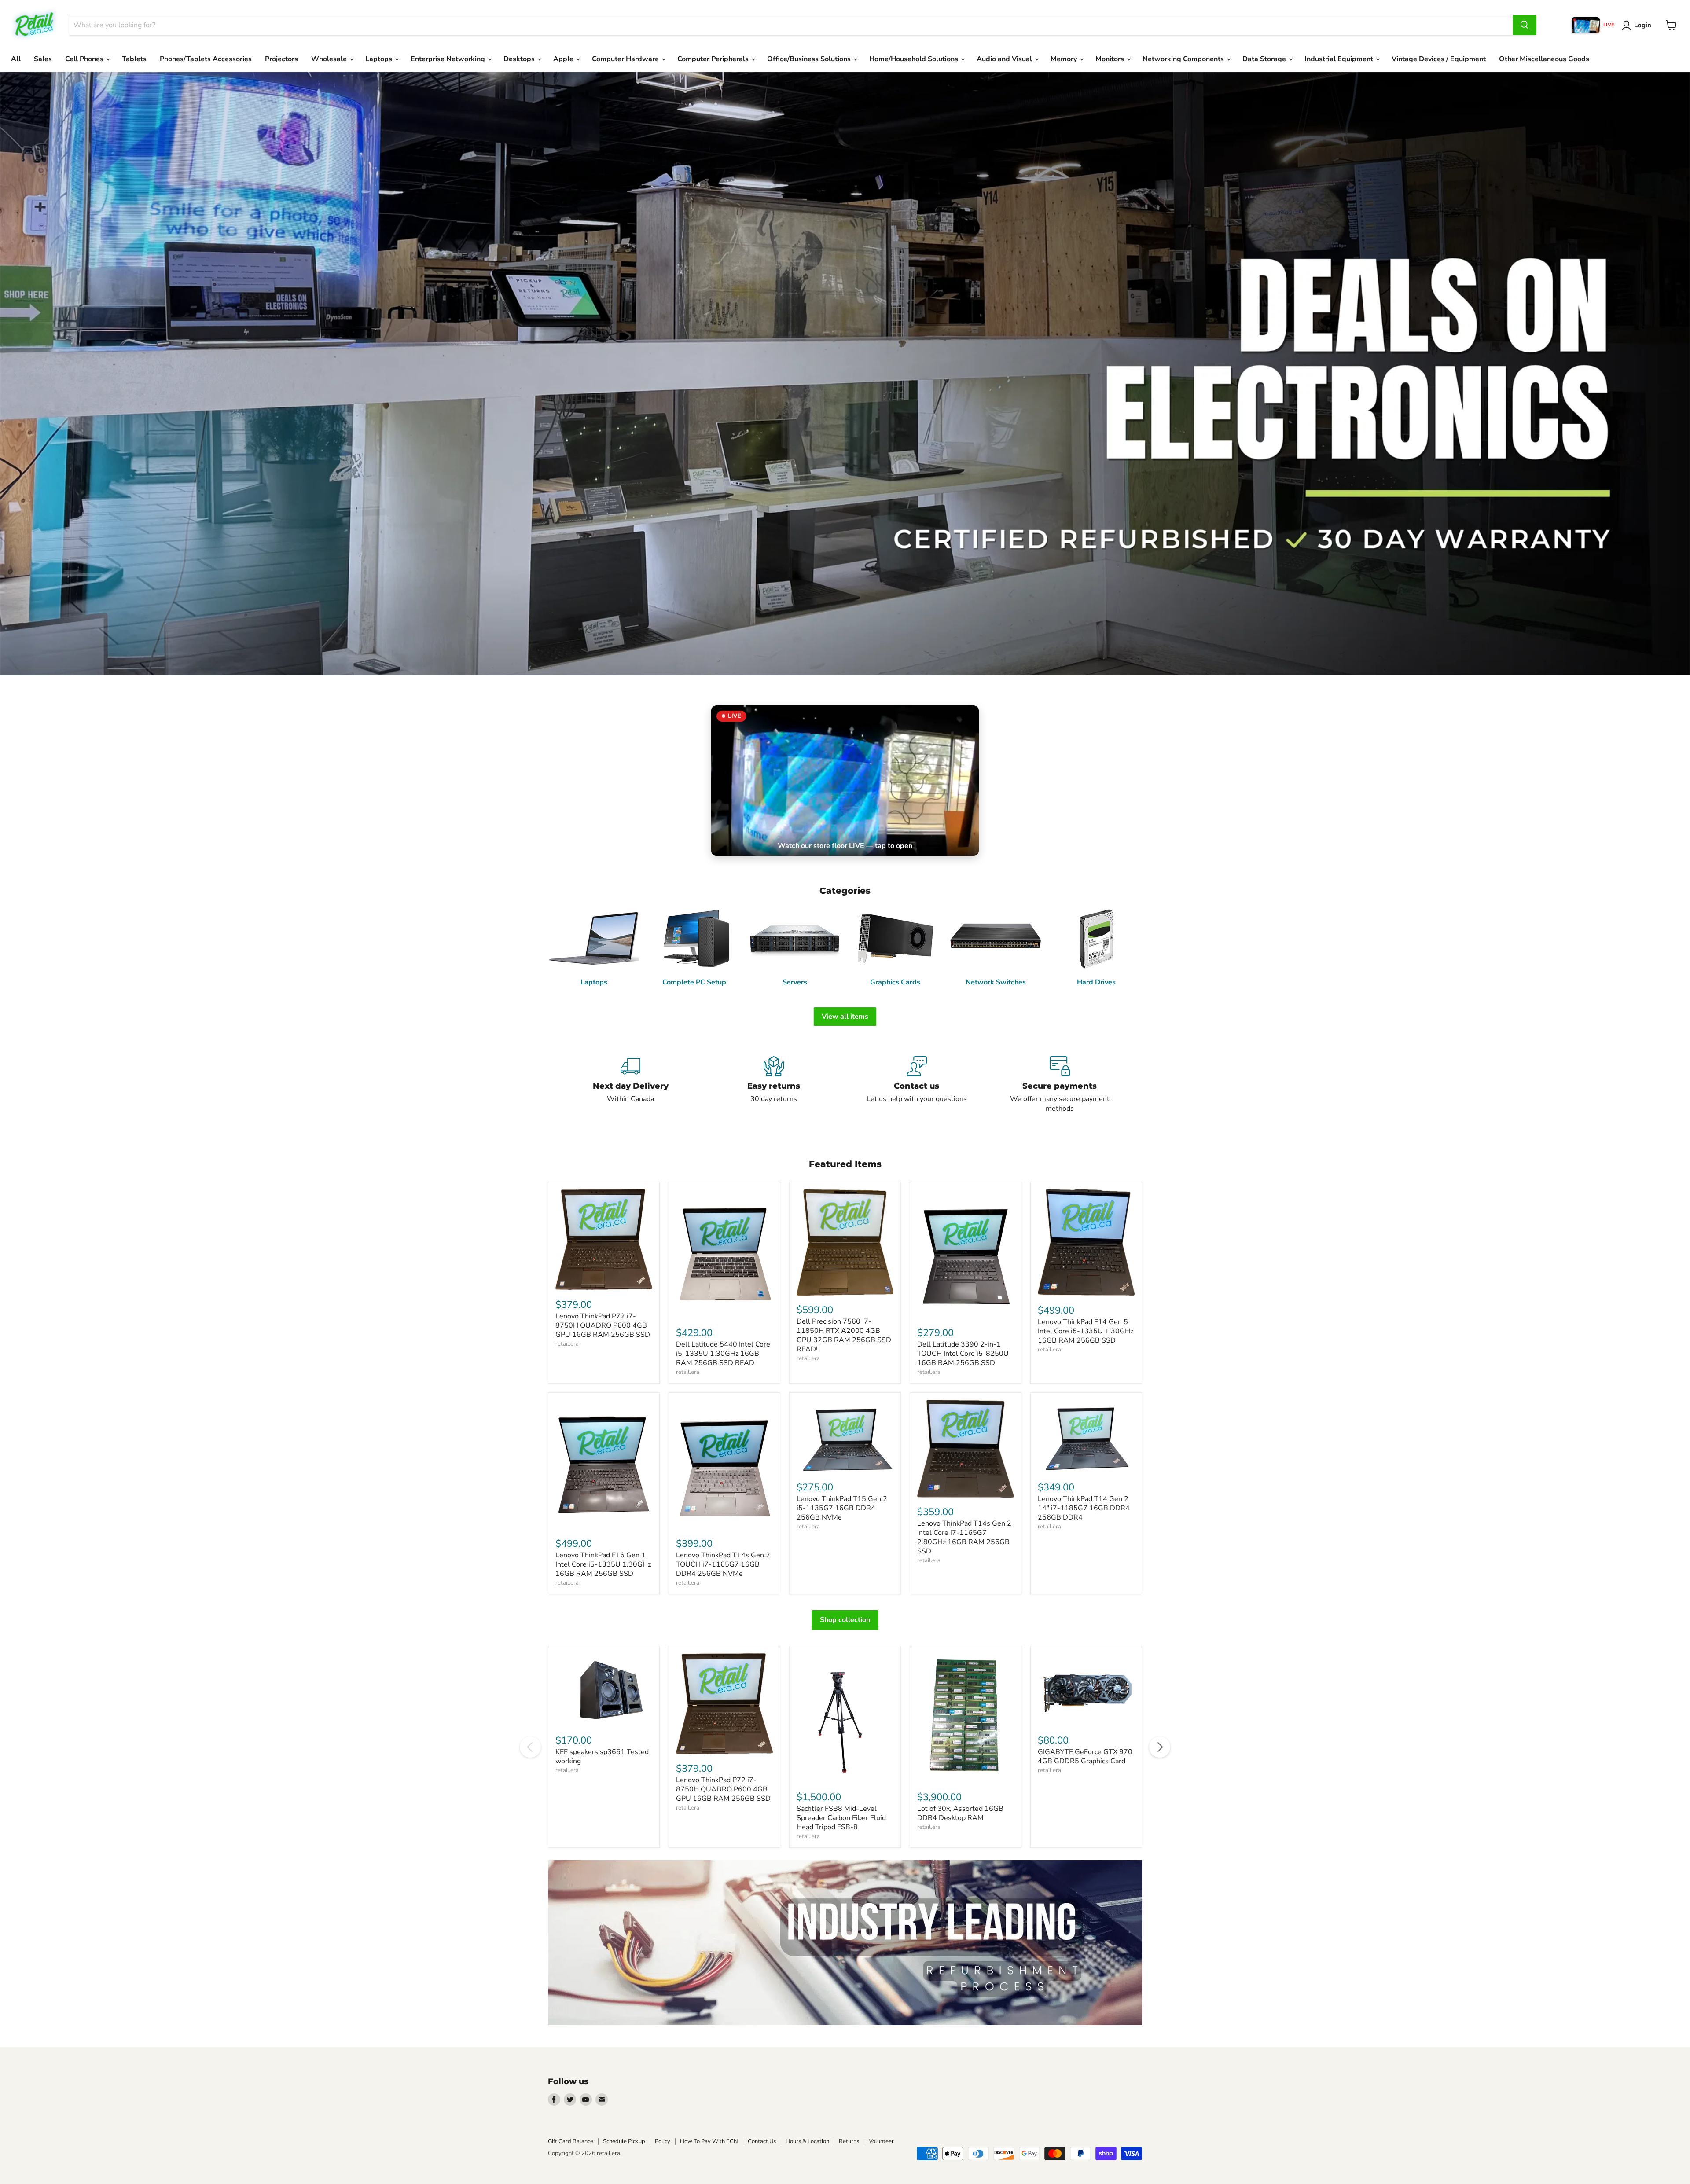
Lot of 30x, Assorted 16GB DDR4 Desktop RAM (960, 1813)
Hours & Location (807, 2141)
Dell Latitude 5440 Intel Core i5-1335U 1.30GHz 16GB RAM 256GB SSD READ (723, 1354)
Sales (43, 59)
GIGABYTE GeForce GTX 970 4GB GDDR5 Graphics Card (1085, 1756)
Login (1643, 25)
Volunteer (881, 2141)
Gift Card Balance (571, 2141)
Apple (564, 59)
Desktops (520, 59)
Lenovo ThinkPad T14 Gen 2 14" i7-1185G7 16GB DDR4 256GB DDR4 (1084, 1508)
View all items (845, 1017)
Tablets (134, 59)
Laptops (380, 59)
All (16, 59)
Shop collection (845, 1620)
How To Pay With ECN (709, 2141)
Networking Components (1184, 59)
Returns (849, 2141)
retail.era (567, 1344)
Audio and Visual (1005, 59)
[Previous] (530, 1747)
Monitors (1111, 59)
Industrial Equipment (1340, 59)
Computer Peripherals (714, 59)
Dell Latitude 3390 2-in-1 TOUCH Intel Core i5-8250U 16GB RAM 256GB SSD (963, 1354)
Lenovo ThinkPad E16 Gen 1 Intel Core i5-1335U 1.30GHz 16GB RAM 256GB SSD (603, 1564)
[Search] (1525, 25)
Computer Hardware (626, 59)
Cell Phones (85, 59)
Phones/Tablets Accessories (206, 59)
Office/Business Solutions (810, 59)
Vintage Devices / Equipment (1439, 59)
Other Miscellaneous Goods (1544, 59)
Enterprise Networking (449, 59)
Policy (663, 2141)
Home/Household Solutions (915, 59)
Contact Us (762, 2141)
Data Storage (1265, 59)
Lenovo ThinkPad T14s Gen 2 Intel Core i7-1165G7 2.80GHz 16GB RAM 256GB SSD (964, 1537)
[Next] (1160, 1747)
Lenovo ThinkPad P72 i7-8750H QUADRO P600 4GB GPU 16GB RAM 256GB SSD (603, 1325)
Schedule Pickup (624, 2141)
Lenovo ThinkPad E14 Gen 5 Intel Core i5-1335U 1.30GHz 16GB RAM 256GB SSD (1086, 1331)
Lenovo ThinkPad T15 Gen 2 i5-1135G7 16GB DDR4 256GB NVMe (842, 1508)
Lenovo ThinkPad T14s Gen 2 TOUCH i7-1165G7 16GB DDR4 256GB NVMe (723, 1564)
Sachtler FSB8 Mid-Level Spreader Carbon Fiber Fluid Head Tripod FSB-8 (841, 1818)
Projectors (281, 59)
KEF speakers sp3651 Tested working (602, 1756)
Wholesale (330, 59)
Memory (1065, 59)
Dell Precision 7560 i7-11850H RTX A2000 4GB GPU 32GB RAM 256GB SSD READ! (844, 1335)
